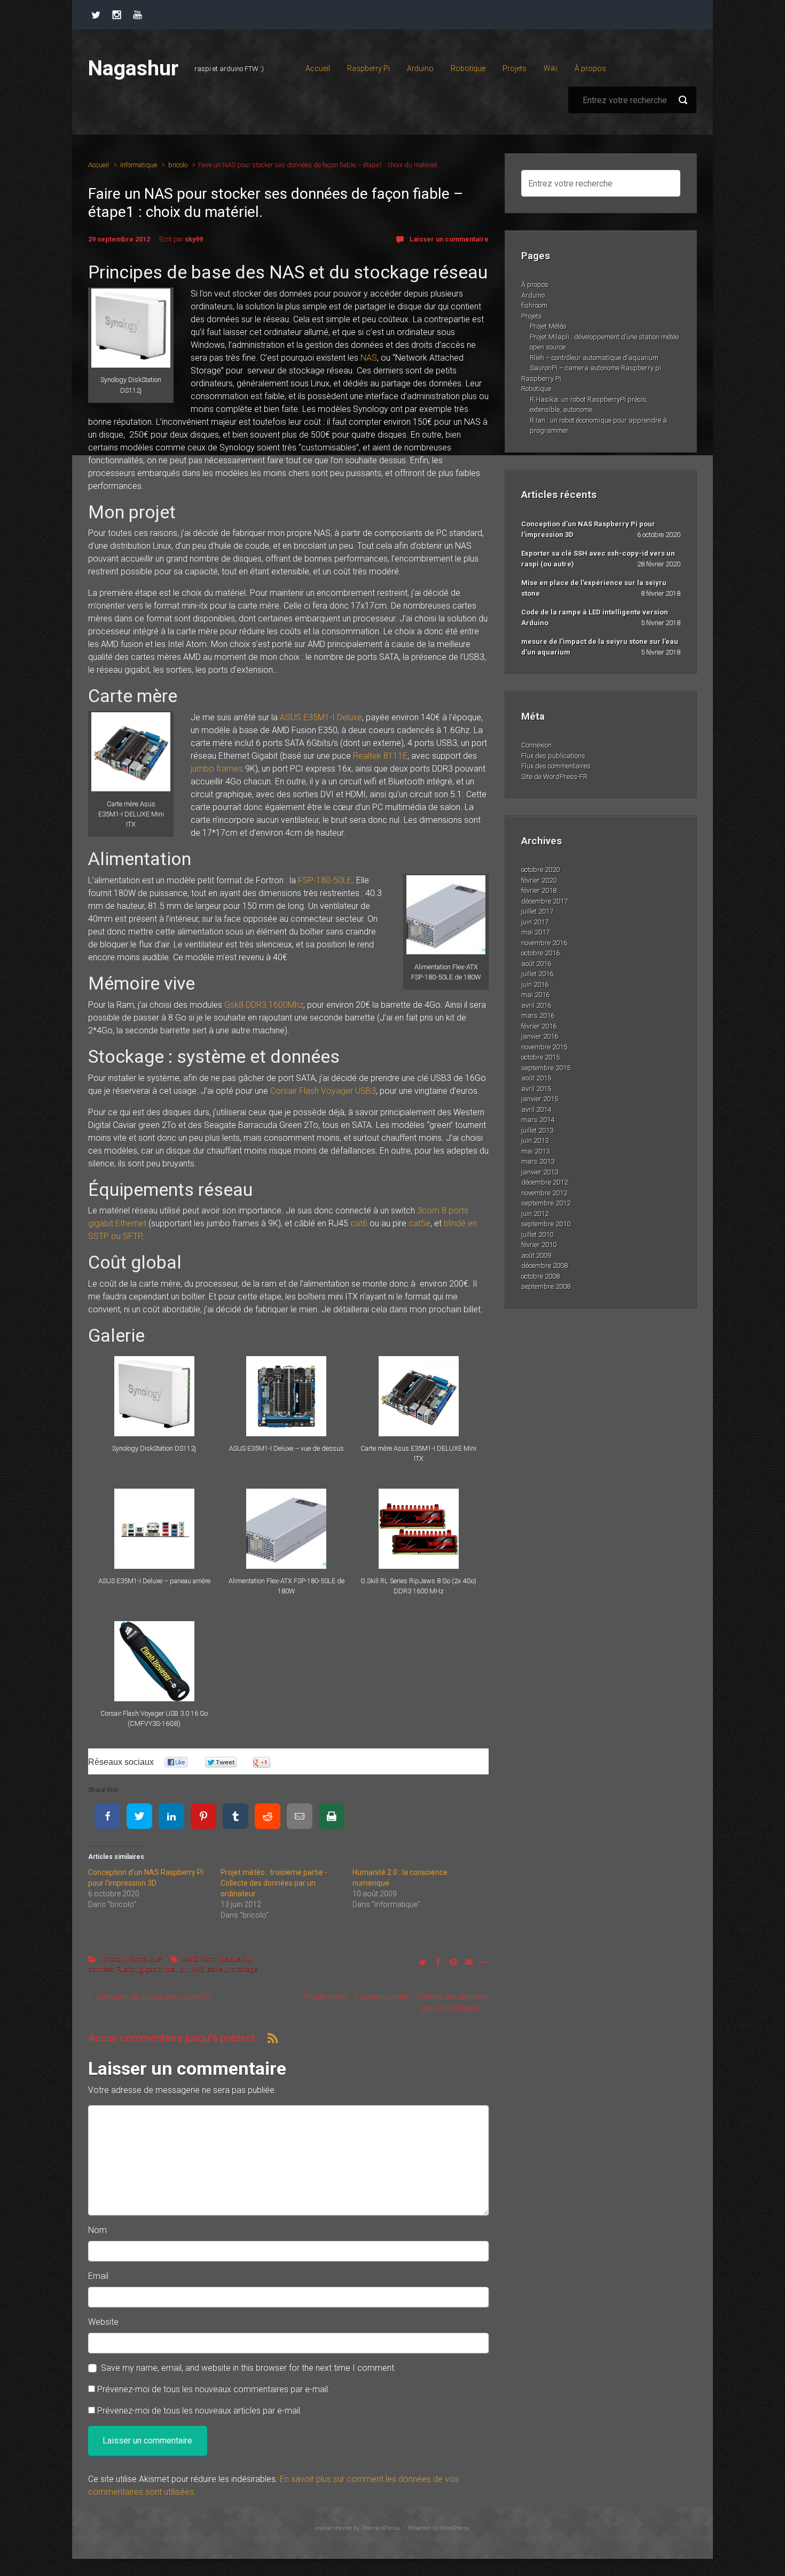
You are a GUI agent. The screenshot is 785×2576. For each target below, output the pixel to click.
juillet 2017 (537, 911)
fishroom (534, 305)
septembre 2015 (546, 1068)
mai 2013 (535, 1151)
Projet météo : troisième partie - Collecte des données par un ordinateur (274, 1883)
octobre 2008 (540, 1276)
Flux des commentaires (556, 766)
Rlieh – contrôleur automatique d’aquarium (594, 358)
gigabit (150, 1969)
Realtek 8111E (380, 756)
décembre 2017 (544, 901)
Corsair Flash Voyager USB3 (323, 1091)
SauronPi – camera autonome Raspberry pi (595, 368)
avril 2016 (536, 1005)
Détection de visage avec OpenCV (154, 1997)
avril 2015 (536, 1089)
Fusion (126, 1969)
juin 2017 (535, 922)
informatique (139, 165)
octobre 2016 (540, 953)
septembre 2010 (546, 1224)
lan (184, 1969)
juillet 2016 (537, 974)
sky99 (194, 239)
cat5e (419, 1223)
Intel (170, 1969)
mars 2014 (538, 1120)
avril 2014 (536, 1110)
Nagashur (133, 68)
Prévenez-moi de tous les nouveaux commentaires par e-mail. (214, 2389)
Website (103, 2322)
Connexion (536, 745)
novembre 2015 (544, 1047)
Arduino (533, 295)
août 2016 (536, 964)
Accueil (99, 165)
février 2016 (539, 1026)
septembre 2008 (546, 1286)
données (101, 1969)
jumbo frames (217, 769)
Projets (532, 316)
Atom (209, 1959)
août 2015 (536, 1078)
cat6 (359, 1223)
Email (98, 2276)
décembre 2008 (544, 1266)
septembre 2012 (546, 1203)
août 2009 (536, 1255)
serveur (218, 1969)
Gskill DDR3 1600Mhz (264, 1005)
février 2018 (539, 890)
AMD (190, 1959)
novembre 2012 (544, 1193)
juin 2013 (535, 1141)
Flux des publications (553, 756)
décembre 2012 (544, 1182)
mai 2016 (535, 995)
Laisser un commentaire (449, 239)
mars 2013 (538, 1161)
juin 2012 (535, 1214)
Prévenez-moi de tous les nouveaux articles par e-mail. (200, 2411)
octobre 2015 (540, 1057)
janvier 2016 (540, 1036)
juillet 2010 (537, 1235)
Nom (97, 2230)
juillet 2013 (537, 1130)
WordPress (455, 2528)
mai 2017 (535, 932)
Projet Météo (548, 326)
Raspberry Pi (541, 379)
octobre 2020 (540, 870)
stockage (244, 1969)
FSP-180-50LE (325, 880)
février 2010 (539, 1245)
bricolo (178, 165)
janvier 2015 (540, 1099)
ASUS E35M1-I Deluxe (321, 717)
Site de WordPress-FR (554, 777)
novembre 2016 (544, 943)
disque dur (236, 1959)
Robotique (536, 389)
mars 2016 (538, 1015)
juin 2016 (535, 985)
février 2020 (539, 880)
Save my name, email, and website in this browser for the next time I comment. (249, 2368)
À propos (535, 285)
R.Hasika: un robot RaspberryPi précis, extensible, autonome (589, 405)
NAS (369, 358)
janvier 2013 (540, 1172)
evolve (324, 2528)
